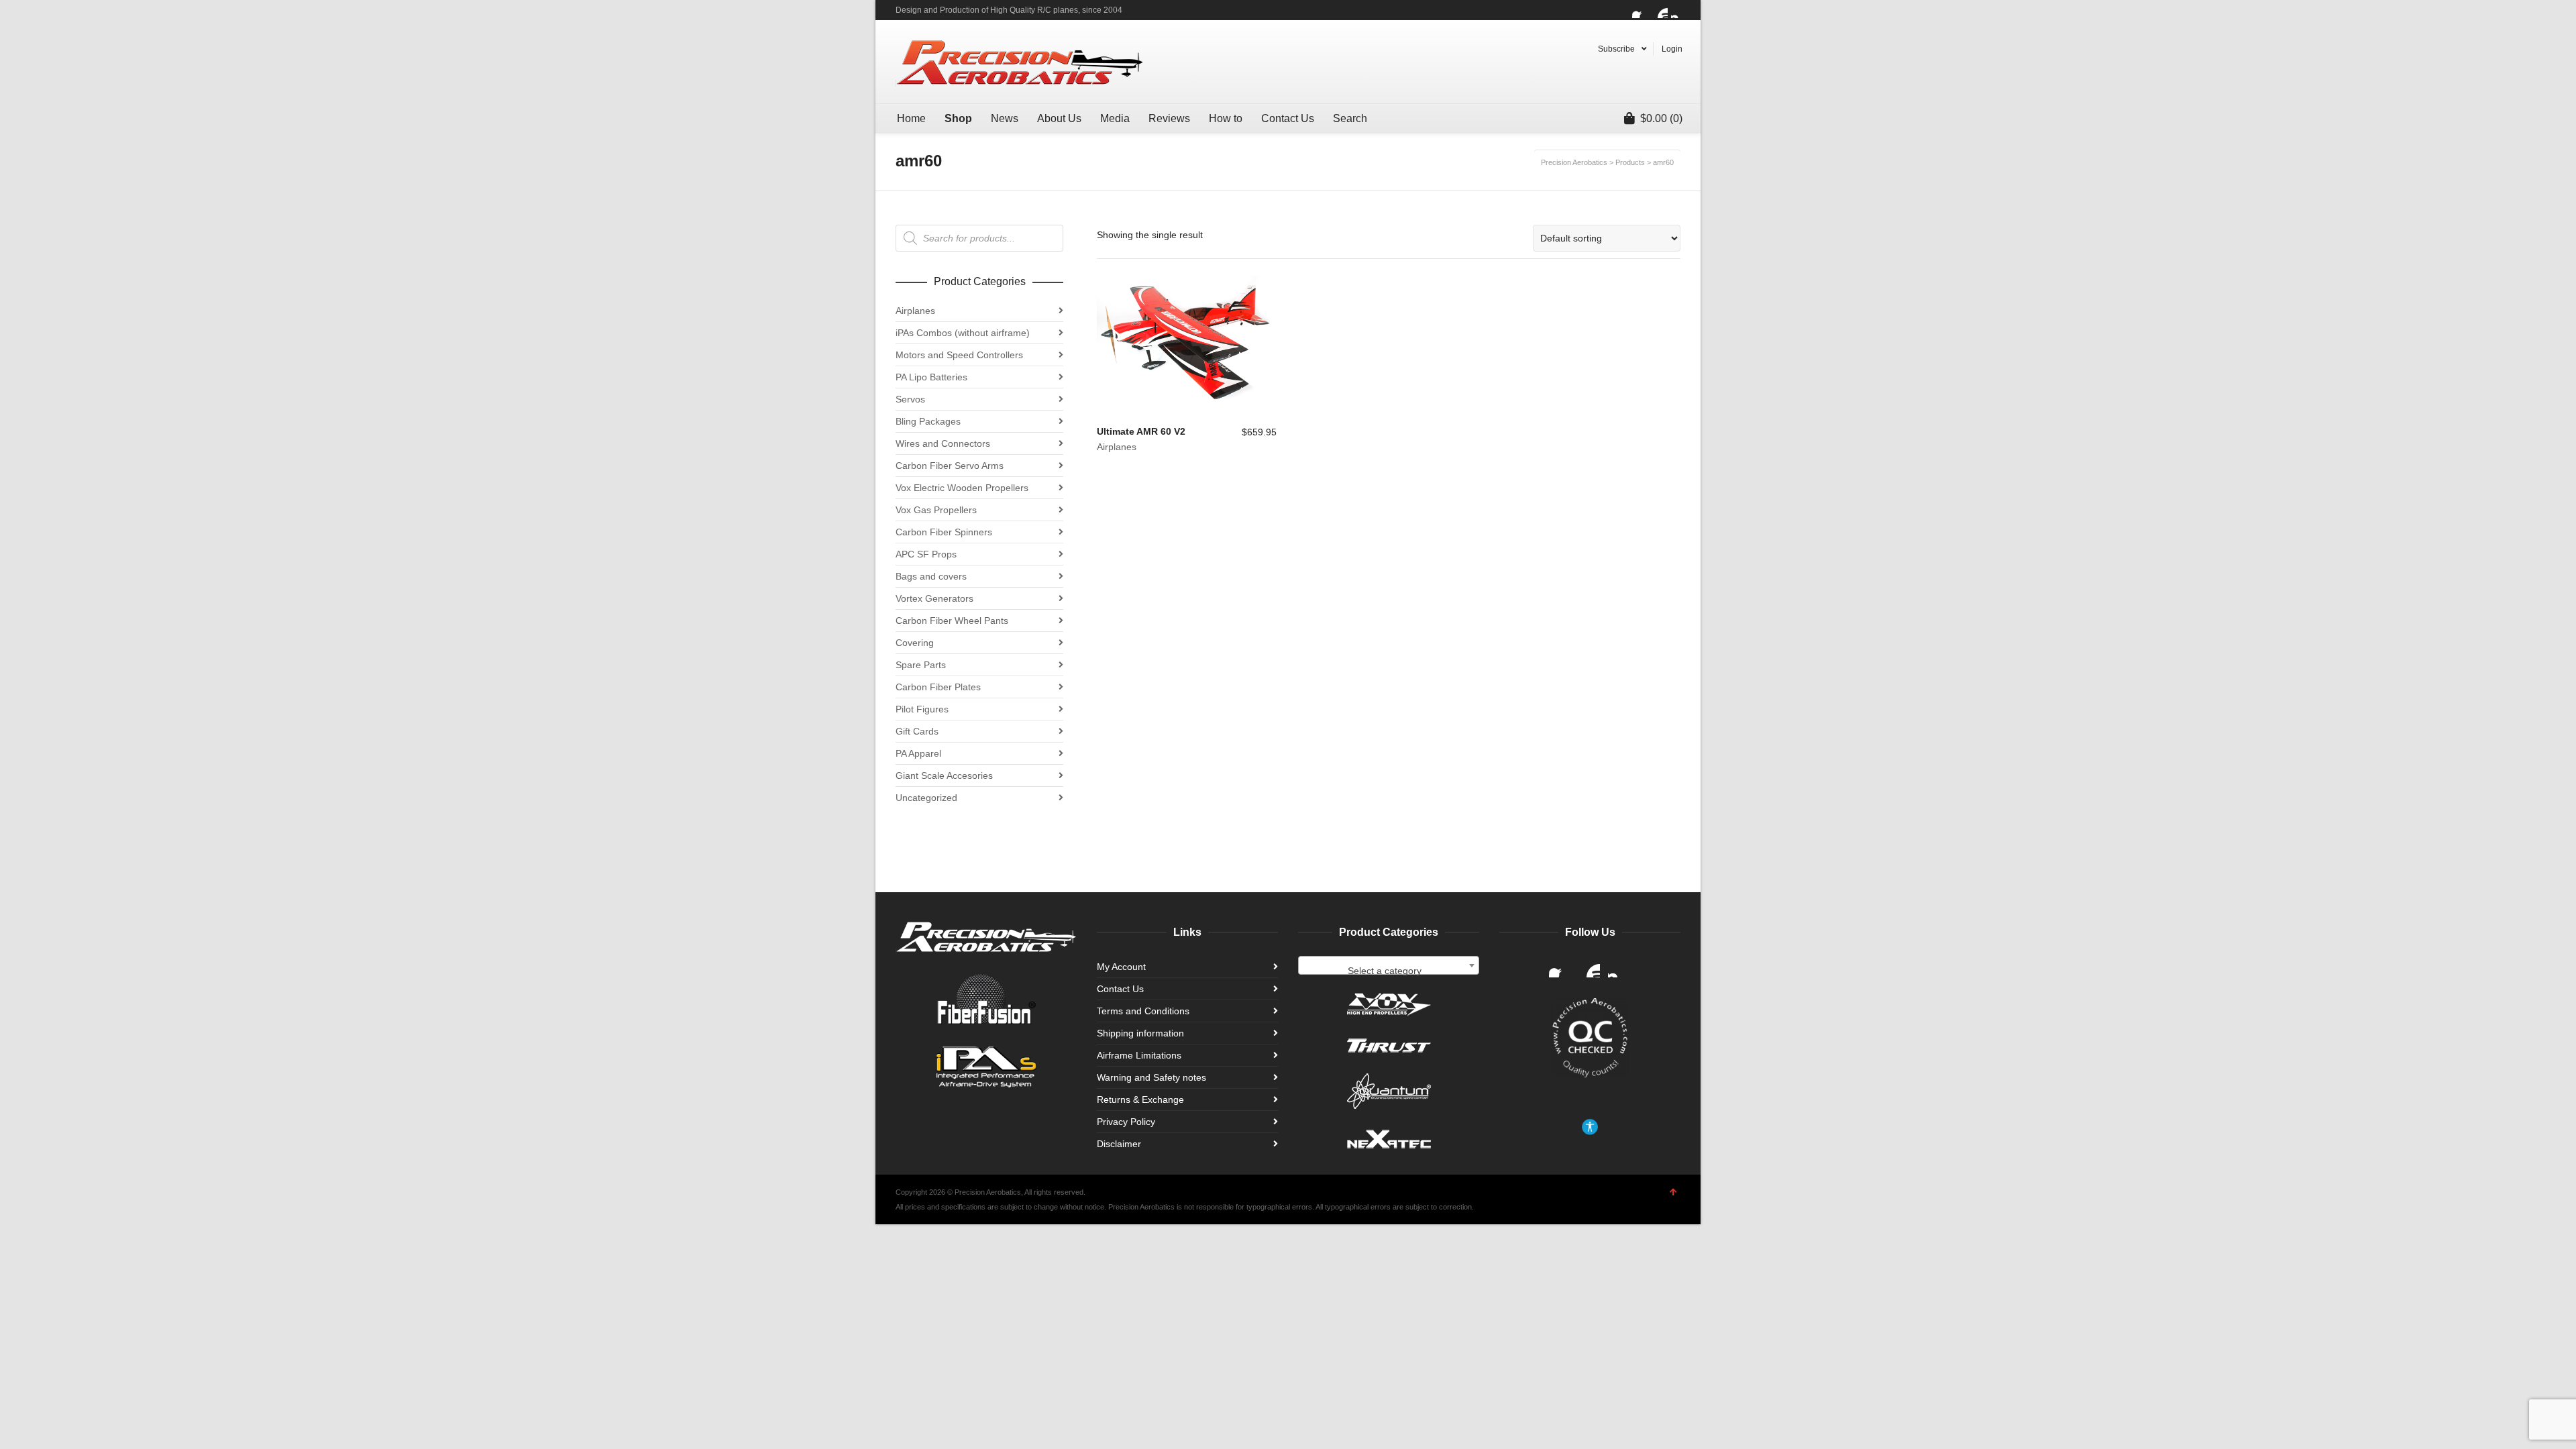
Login (1672, 49)
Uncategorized (926, 798)
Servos (910, 399)
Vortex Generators (934, 598)
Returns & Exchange (1140, 1099)
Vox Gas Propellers (936, 510)
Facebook (1640, 10)
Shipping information (1140, 1033)
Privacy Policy (1126, 1122)
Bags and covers (931, 576)
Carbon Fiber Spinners (944, 532)
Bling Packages (928, 421)
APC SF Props (926, 554)
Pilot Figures (922, 709)
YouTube (1660, 10)
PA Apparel (918, 753)
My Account (1121, 967)
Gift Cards (917, 731)
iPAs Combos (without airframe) (963, 333)
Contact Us (1120, 989)
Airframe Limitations (1139, 1055)
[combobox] (1389, 965)
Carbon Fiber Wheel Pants (952, 621)
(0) (1661, 118)
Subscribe (1616, 49)
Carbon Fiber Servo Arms (950, 466)
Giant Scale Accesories (944, 775)
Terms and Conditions (1143, 1011)
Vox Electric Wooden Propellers (962, 488)
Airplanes (1117, 447)
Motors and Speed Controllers (959, 355)
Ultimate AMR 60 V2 (1141, 431)
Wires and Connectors (943, 443)
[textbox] (1389, 971)
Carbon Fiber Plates (938, 687)
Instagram (1679, 10)
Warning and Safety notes (1151, 1077)
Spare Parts (921, 665)
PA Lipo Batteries (931, 377)
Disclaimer (1119, 1144)
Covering (915, 643)
